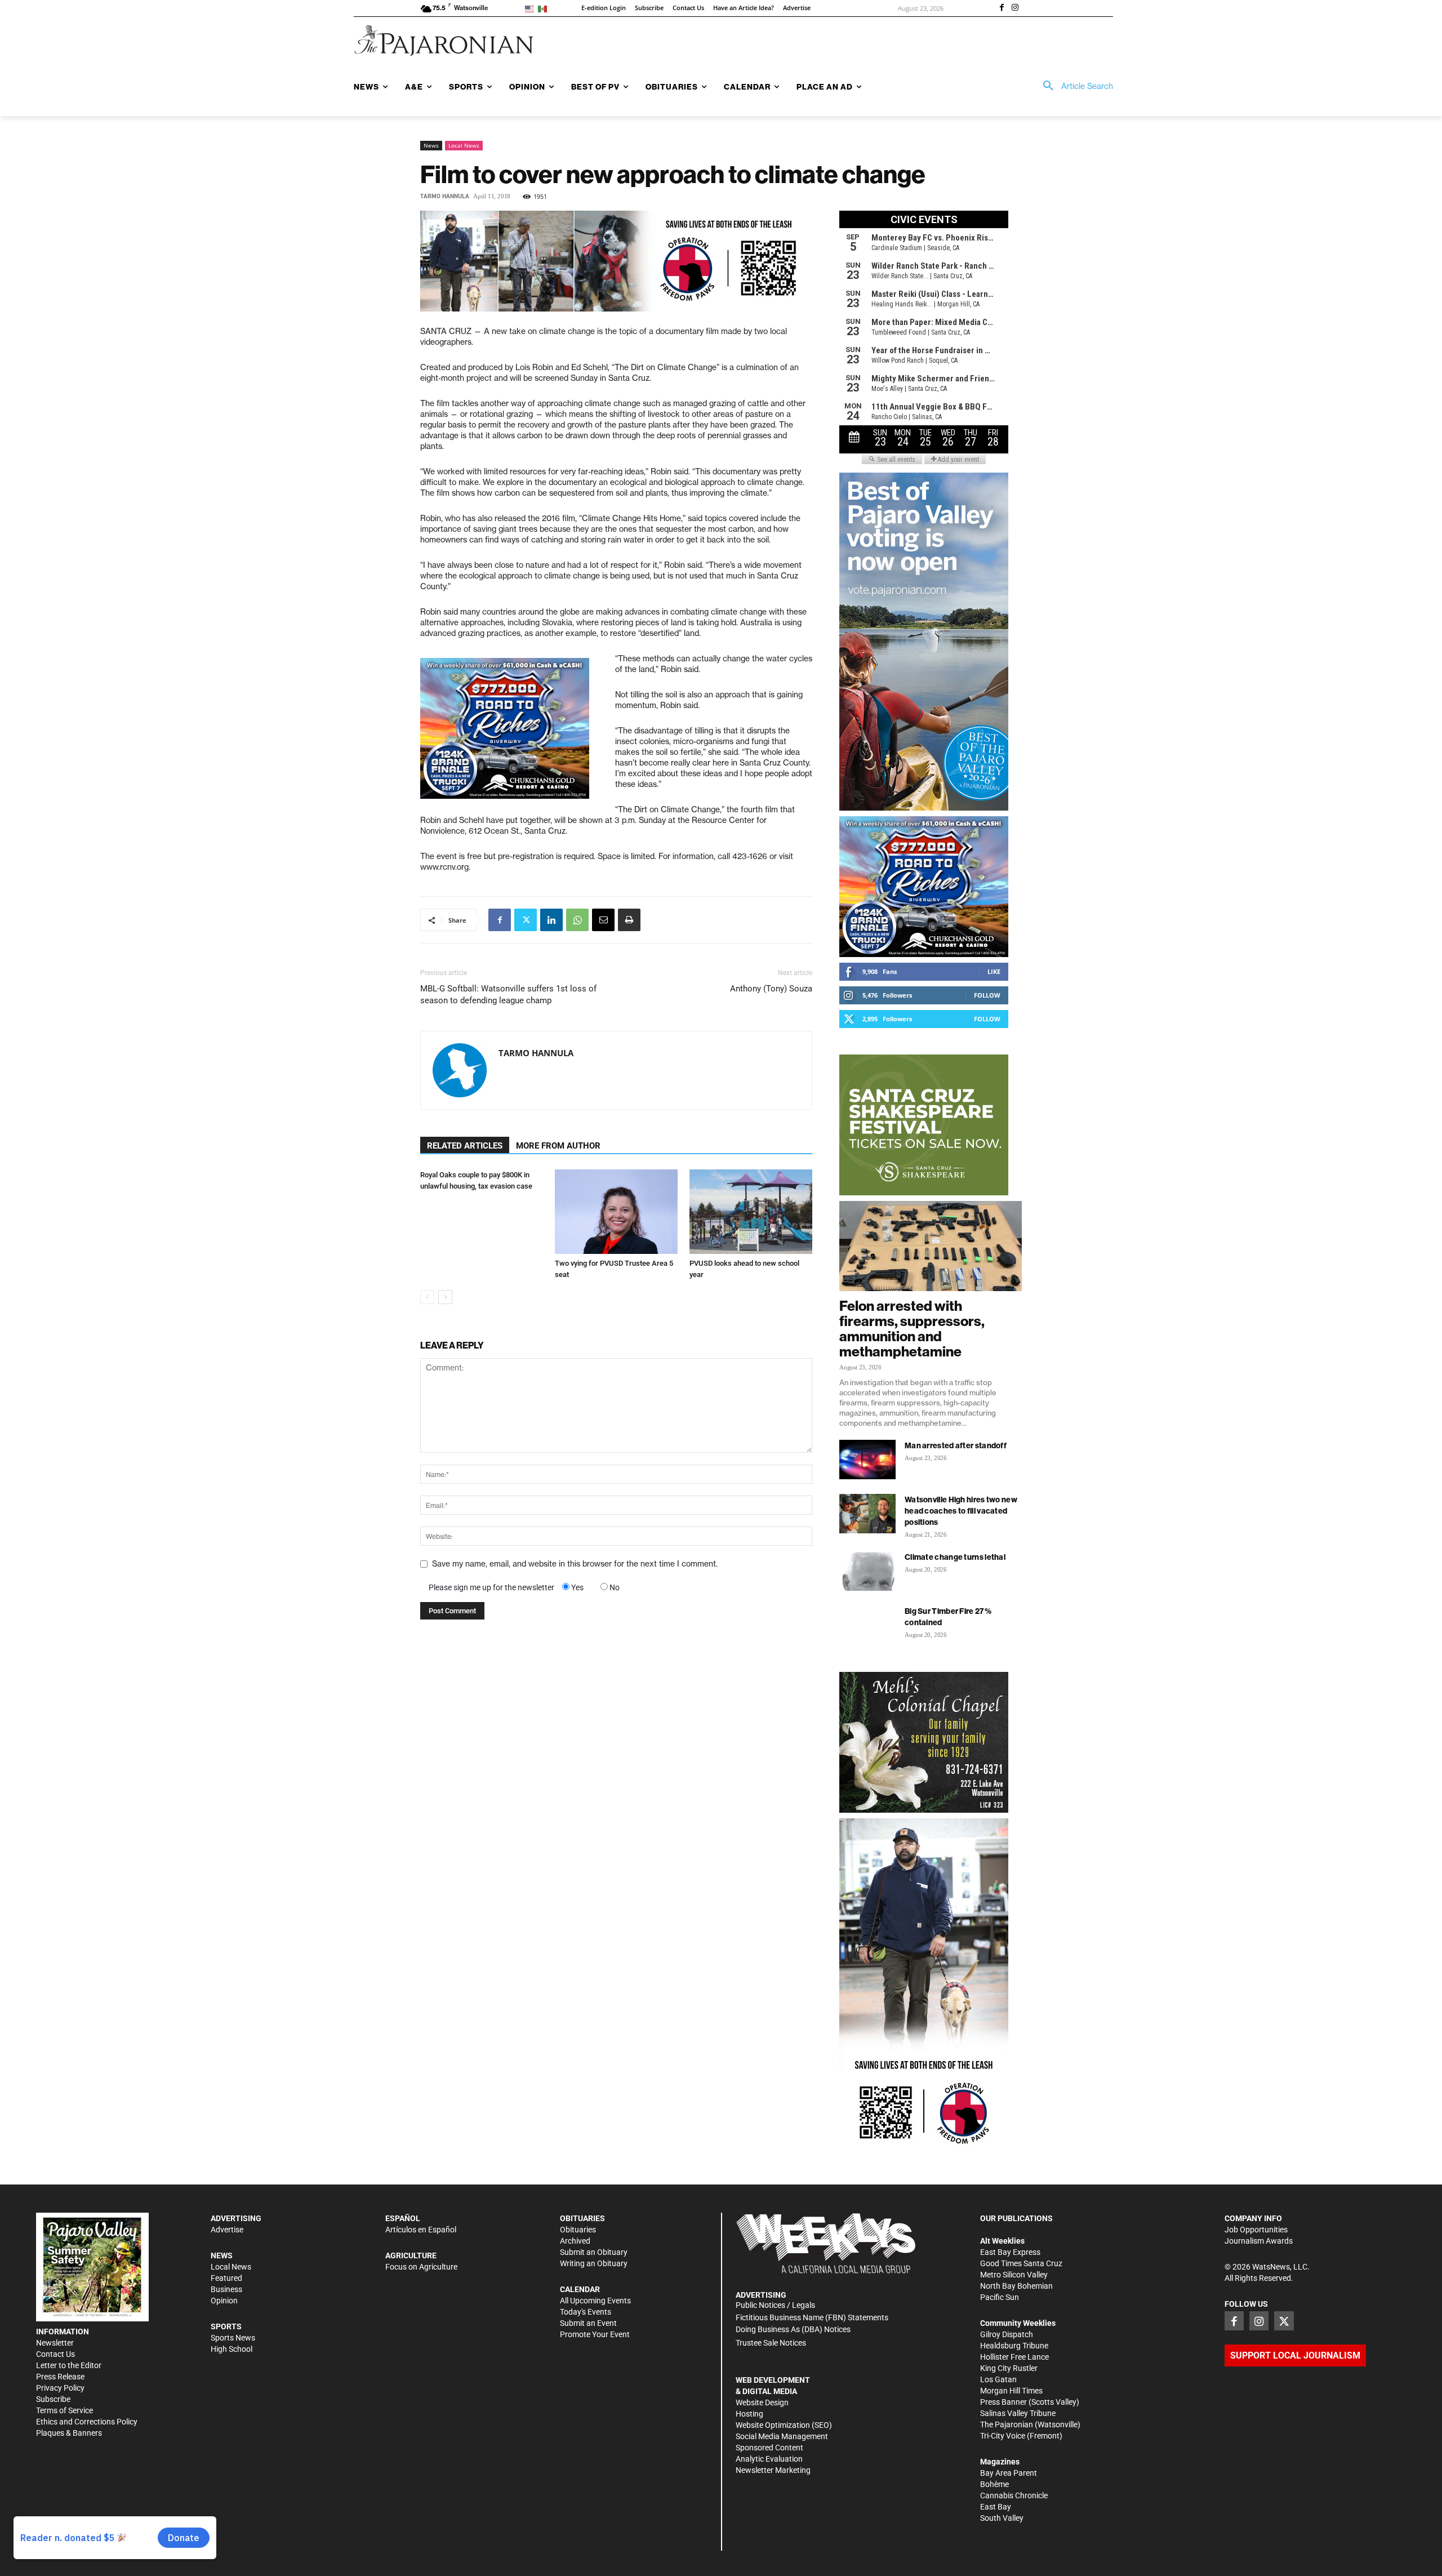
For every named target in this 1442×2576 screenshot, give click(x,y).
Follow (987, 995)
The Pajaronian (1007, 2424)
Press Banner (1003, 2402)
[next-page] (445, 1297)
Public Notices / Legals (775, 2305)
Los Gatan (998, 2379)
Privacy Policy (60, 2388)
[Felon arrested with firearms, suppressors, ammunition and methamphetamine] (931, 1246)
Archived (575, 2241)
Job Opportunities (1256, 2230)
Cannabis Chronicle (1014, 2495)
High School (232, 2349)
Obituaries (578, 2230)
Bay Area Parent (1009, 2473)
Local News (464, 145)
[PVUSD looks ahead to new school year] (751, 1212)
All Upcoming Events (595, 2301)
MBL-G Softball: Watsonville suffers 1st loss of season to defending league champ (508, 995)
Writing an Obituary (594, 2263)
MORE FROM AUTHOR (558, 1146)
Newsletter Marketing (773, 2470)
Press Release (60, 2377)
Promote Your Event (595, 2334)
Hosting (749, 2414)
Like (994, 971)
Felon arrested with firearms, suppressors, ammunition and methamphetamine (912, 1329)
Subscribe (53, 2399)
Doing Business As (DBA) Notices (793, 2329)
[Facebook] (1002, 8)
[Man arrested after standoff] (867, 1460)
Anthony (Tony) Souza (771, 989)
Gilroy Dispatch (1007, 2334)
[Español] (544, 8)
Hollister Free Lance (1014, 2357)
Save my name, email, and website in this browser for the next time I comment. (575, 1564)
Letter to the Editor (69, 2365)
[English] (531, 8)
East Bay (996, 2507)
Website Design (762, 2403)
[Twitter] (526, 920)
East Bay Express (1010, 2252)
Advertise (227, 2230)
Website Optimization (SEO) (784, 2425)
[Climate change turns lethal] (867, 1571)
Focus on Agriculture (421, 2267)
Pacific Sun (1000, 2297)
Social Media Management (782, 2436)
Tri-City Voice (1003, 2436)
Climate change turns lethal (955, 1557)
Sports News (233, 2338)
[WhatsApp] (577, 920)
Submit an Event (588, 2323)
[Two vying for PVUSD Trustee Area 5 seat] (616, 1212)
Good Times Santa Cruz (1021, 2263)
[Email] (603, 920)
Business (226, 2289)
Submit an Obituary (594, 2252)
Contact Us (55, 2354)
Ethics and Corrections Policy (87, 2422)
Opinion (224, 2301)
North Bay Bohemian (1016, 2286)
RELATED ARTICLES (465, 1146)
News (431, 145)
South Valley (1002, 2518)
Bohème (994, 2484)
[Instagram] (1015, 8)
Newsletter (55, 2343)
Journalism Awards (1259, 2241)
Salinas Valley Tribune (1018, 2413)
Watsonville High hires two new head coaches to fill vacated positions (961, 1511)
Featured (226, 2278)
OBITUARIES (582, 2218)
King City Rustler (1009, 2368)
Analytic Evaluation (769, 2459)
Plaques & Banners (69, 2433)
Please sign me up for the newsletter (491, 1587)
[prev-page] (427, 1297)
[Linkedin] (551, 920)
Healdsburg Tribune (1014, 2346)
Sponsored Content (769, 2448)
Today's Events (586, 2312)
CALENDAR (580, 2289)
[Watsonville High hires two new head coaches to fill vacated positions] (867, 1514)
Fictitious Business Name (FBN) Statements (812, 2317)
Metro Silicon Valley (1014, 2275)
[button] (1074, 86)
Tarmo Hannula (445, 196)
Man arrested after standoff (956, 1445)
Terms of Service (64, 2410)
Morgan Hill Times (1011, 2391)
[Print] (629, 920)
